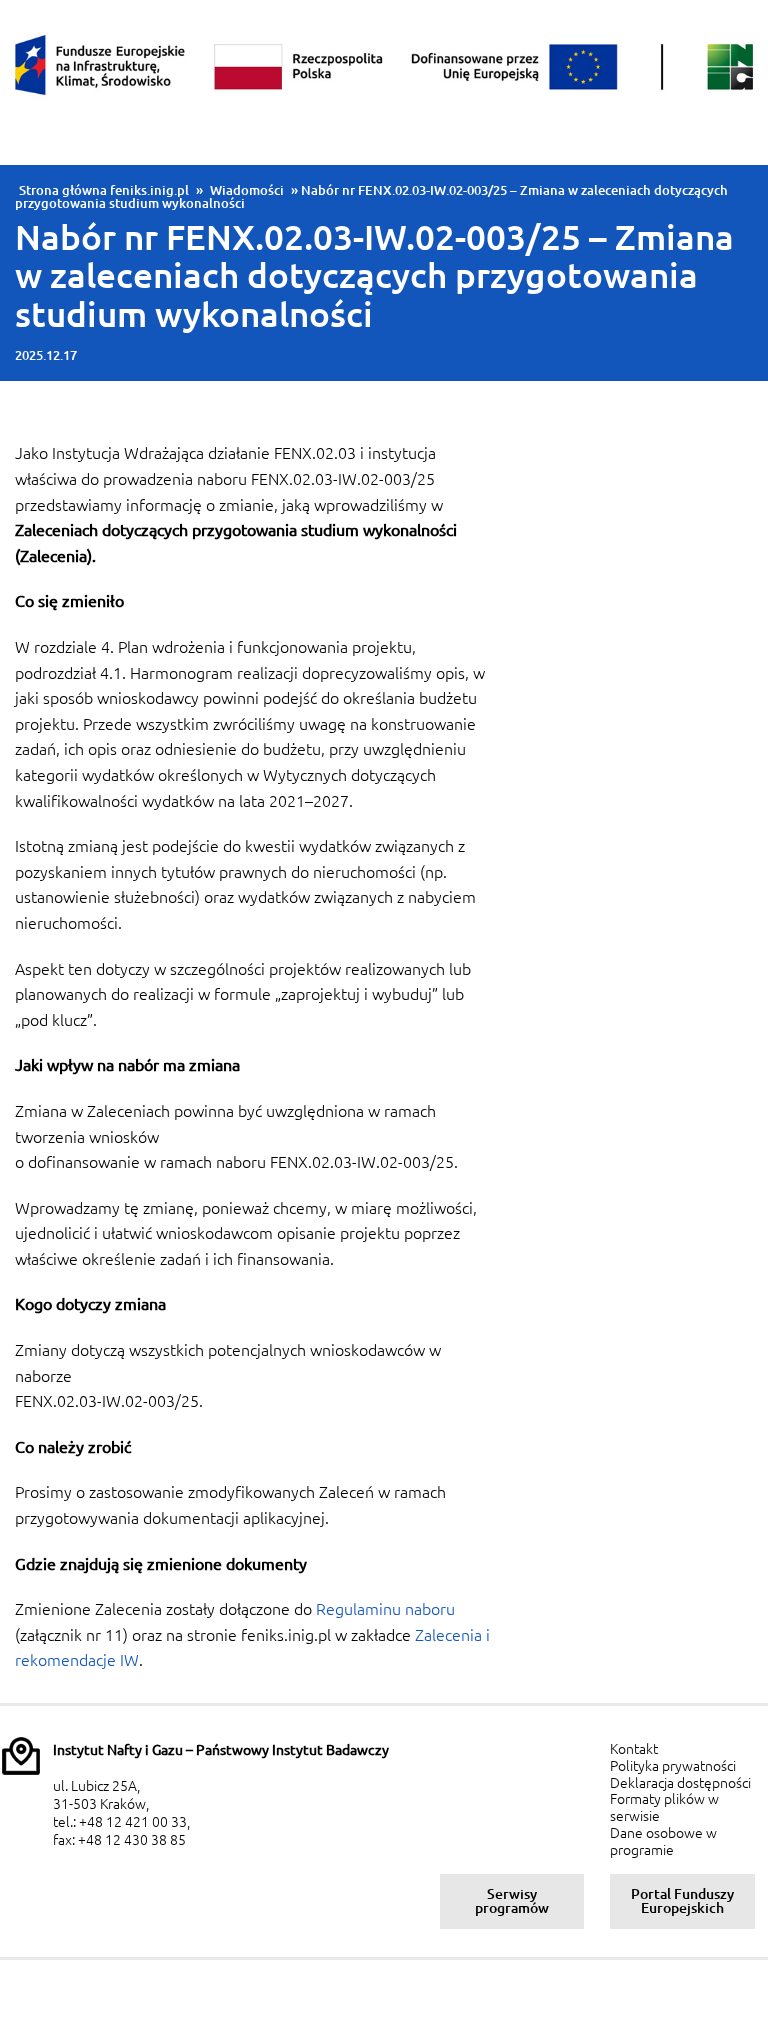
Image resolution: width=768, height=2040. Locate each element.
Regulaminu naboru (385, 1609)
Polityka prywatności (673, 1766)
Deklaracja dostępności (680, 1783)
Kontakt (634, 1749)
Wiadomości (247, 190)
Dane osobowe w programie (663, 1841)
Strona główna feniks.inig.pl (104, 190)
